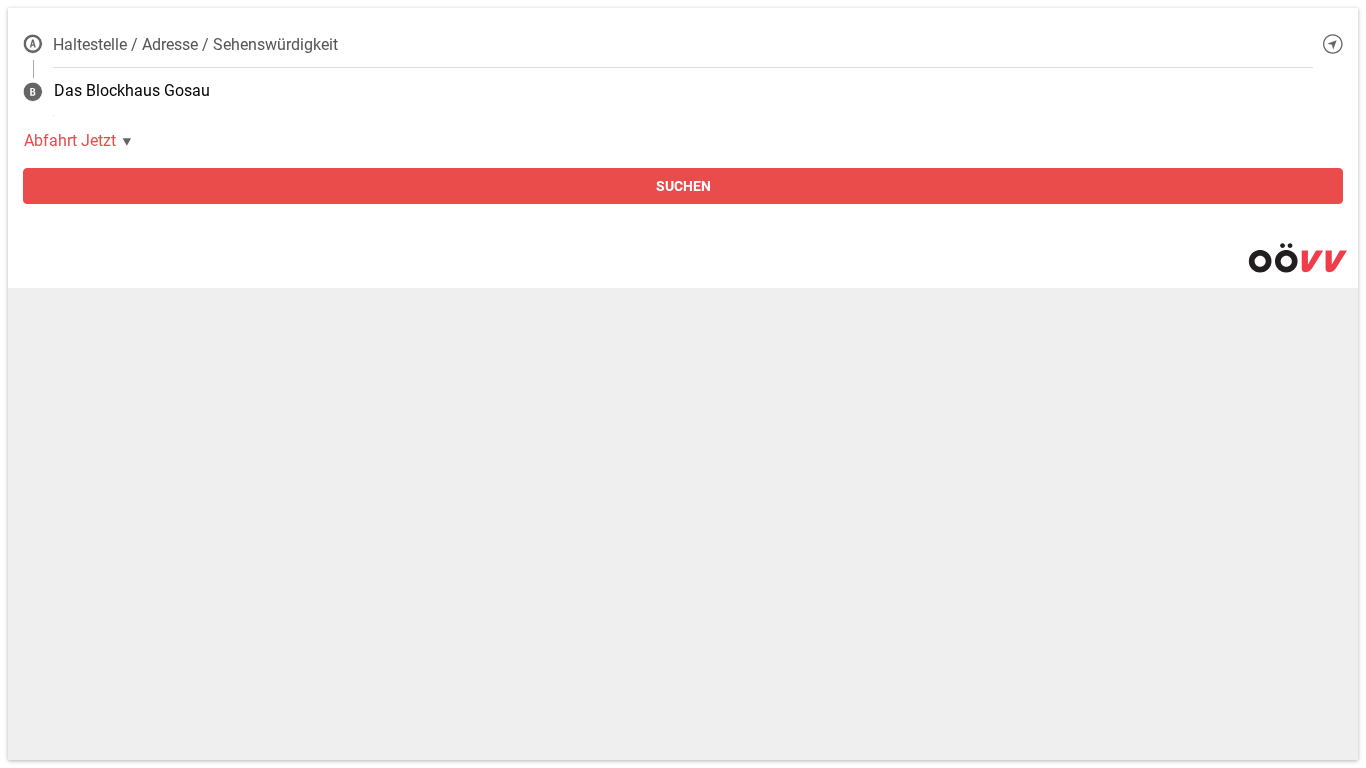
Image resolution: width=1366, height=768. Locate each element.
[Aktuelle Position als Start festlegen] (1333, 44)
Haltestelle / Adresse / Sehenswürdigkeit (195, 44)
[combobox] (683, 44)
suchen (683, 186)
